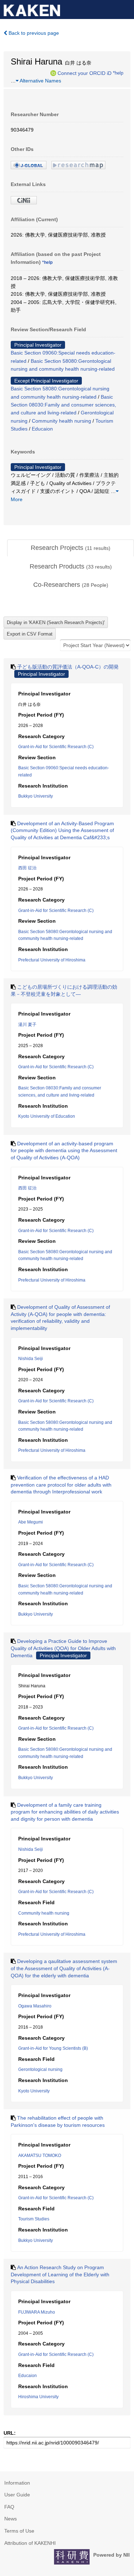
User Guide (17, 2495)
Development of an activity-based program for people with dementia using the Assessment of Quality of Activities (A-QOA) (64, 1151)
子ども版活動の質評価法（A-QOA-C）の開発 (68, 667)
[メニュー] (125, 9)
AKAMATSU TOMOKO (40, 2156)
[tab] (71, 548)
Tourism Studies (34, 2219)
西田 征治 (27, 868)
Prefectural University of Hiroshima (52, 960)
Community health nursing (61, 421)
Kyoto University (34, 2091)
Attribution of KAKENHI (30, 2543)
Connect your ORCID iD (85, 73)
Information (17, 2483)
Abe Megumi (31, 1522)
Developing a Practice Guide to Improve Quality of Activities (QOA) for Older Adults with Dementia (63, 1648)
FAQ (9, 2507)
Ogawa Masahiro (35, 2006)
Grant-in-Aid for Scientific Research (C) (56, 747)
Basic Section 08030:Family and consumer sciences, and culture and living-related (63, 405)
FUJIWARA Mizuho (37, 2312)
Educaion (42, 429)
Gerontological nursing (40, 2069)
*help (118, 73)
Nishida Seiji (31, 1359)
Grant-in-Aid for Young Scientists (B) (53, 2048)
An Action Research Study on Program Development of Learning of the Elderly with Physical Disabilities (60, 2274)
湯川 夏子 (27, 1025)
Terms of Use (19, 2531)
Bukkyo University (36, 796)
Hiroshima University (38, 2397)
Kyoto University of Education (47, 1116)
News (11, 2519)
